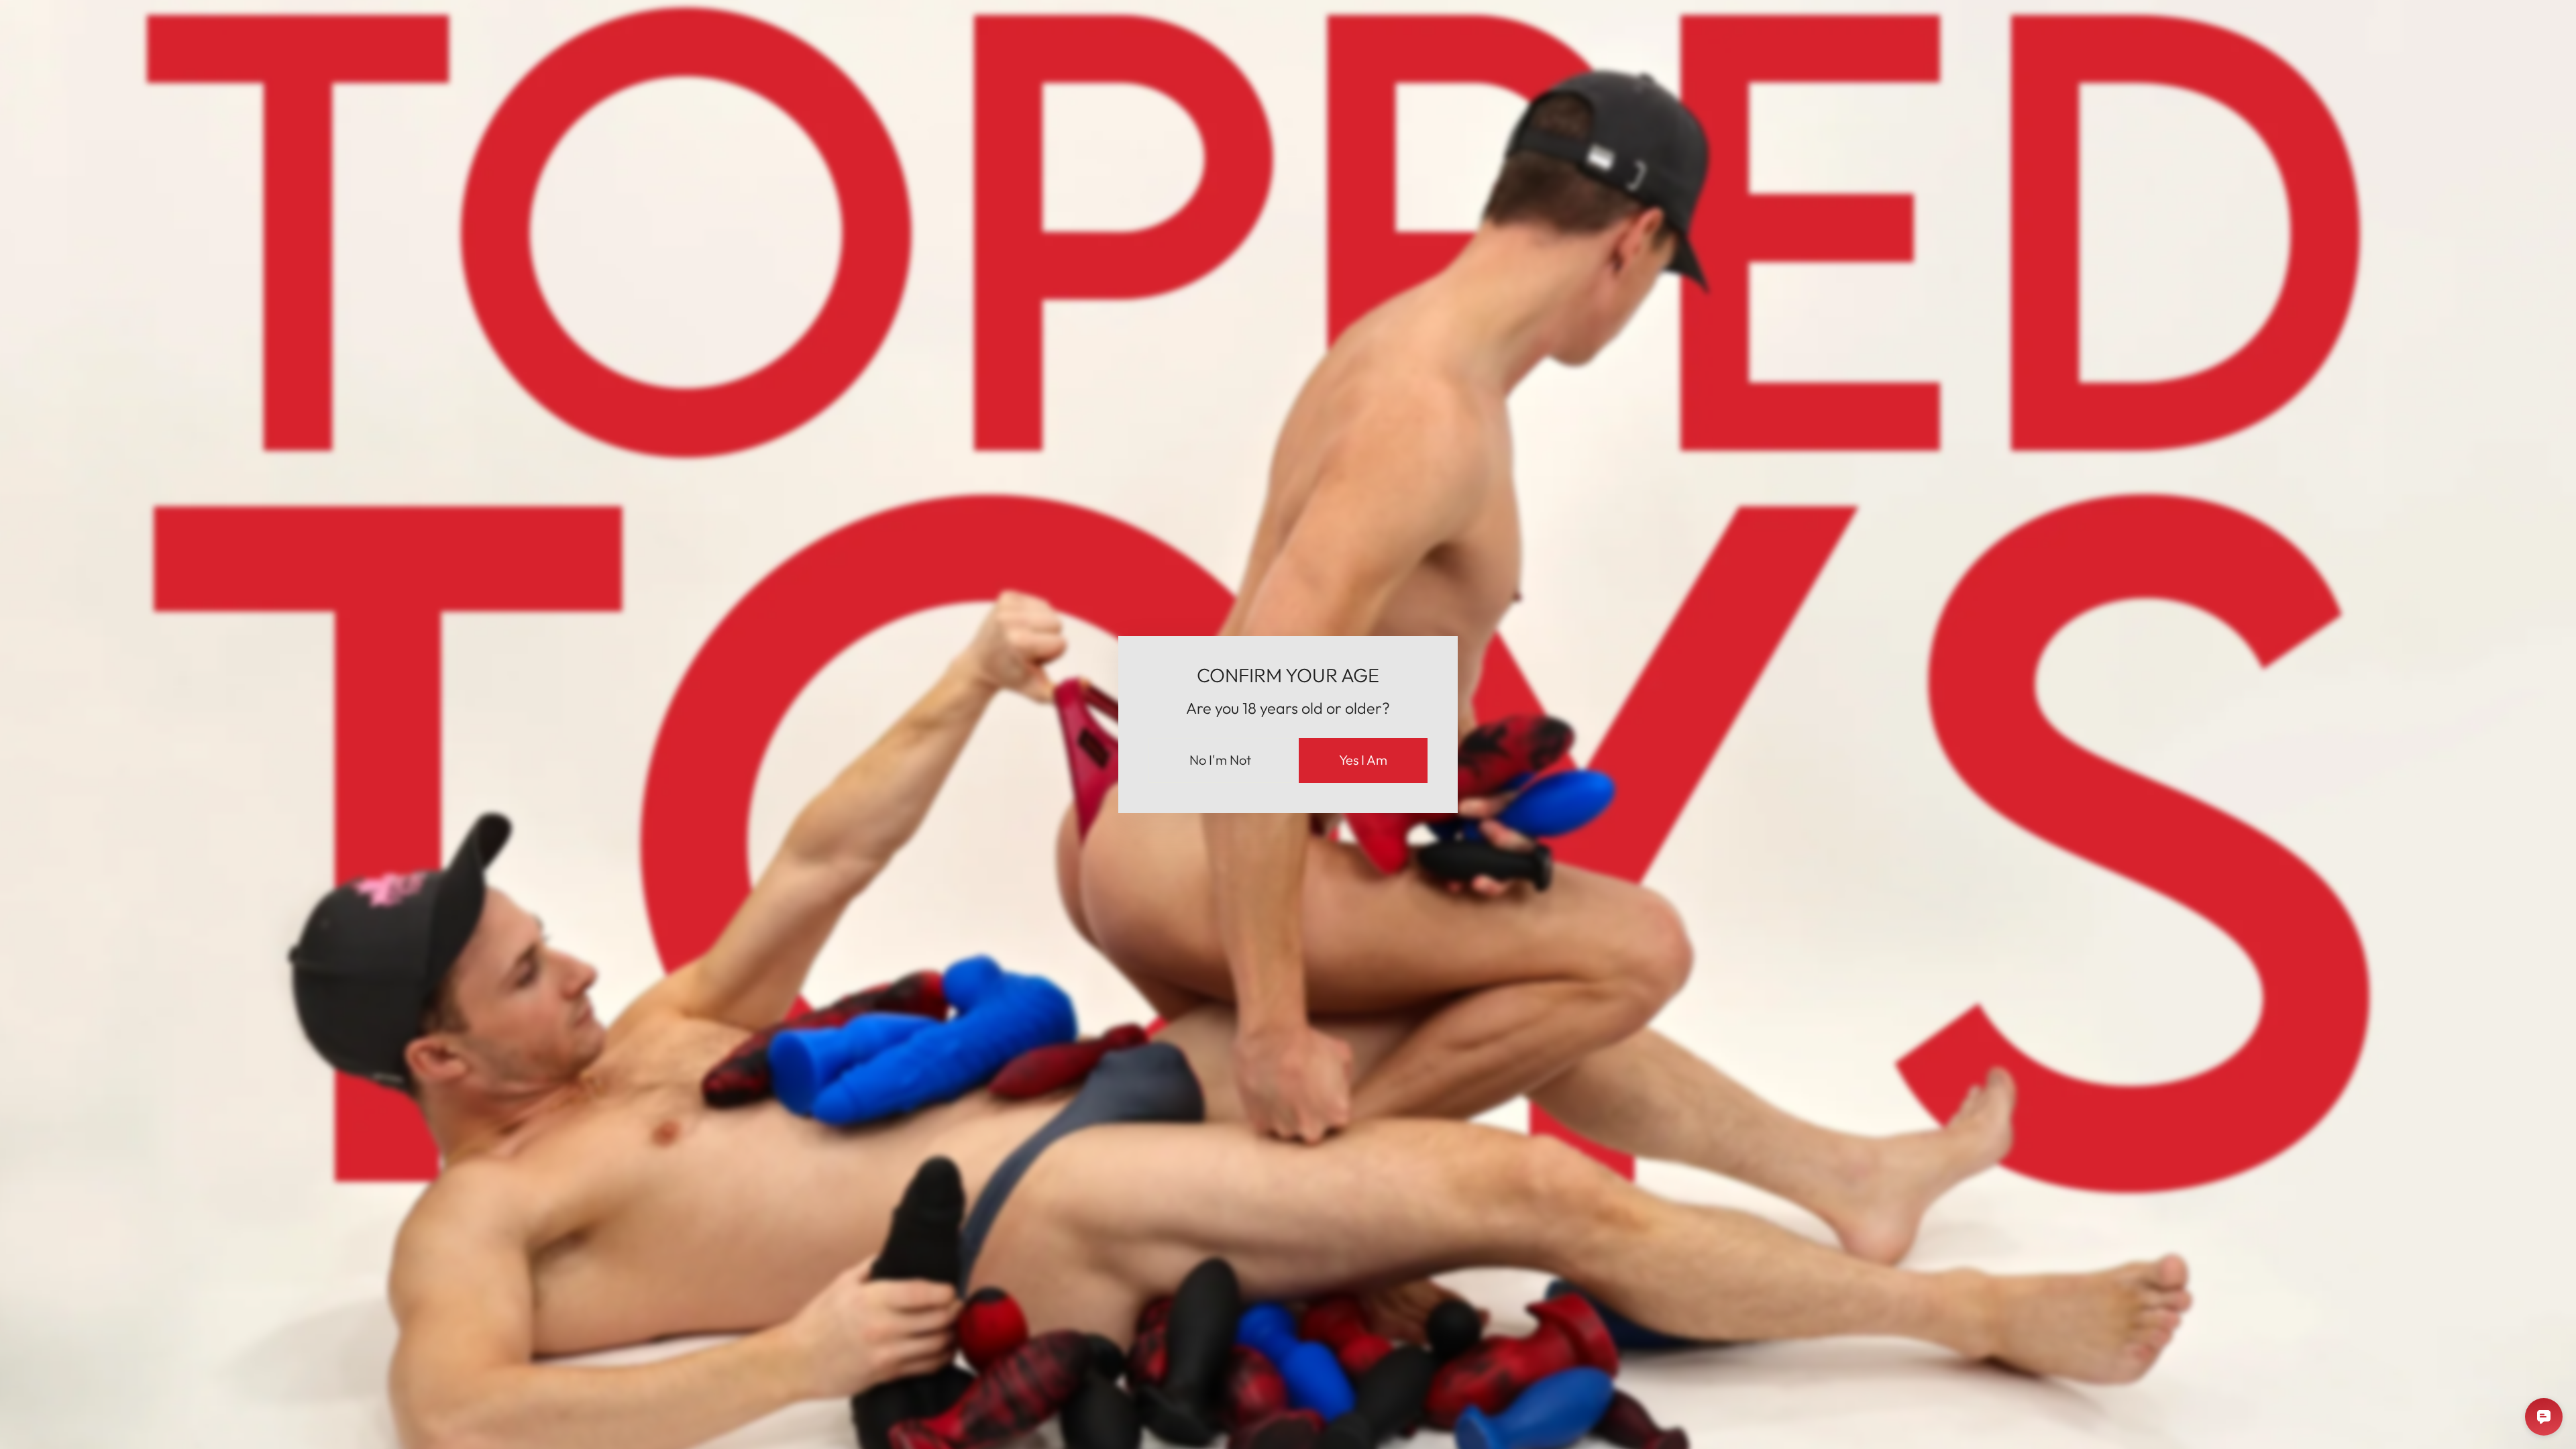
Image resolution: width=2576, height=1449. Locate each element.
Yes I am (1363, 760)
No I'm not (1220, 760)
